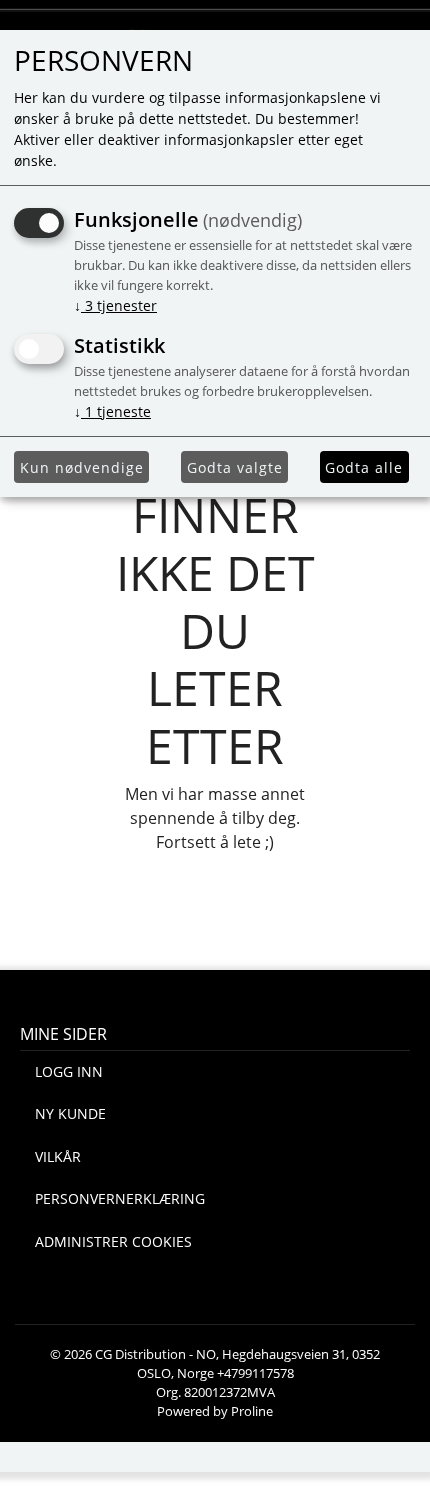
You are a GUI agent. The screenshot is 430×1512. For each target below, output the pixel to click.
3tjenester (115, 305)
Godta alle (364, 467)
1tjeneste (112, 411)
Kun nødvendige (82, 467)
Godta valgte (235, 467)
